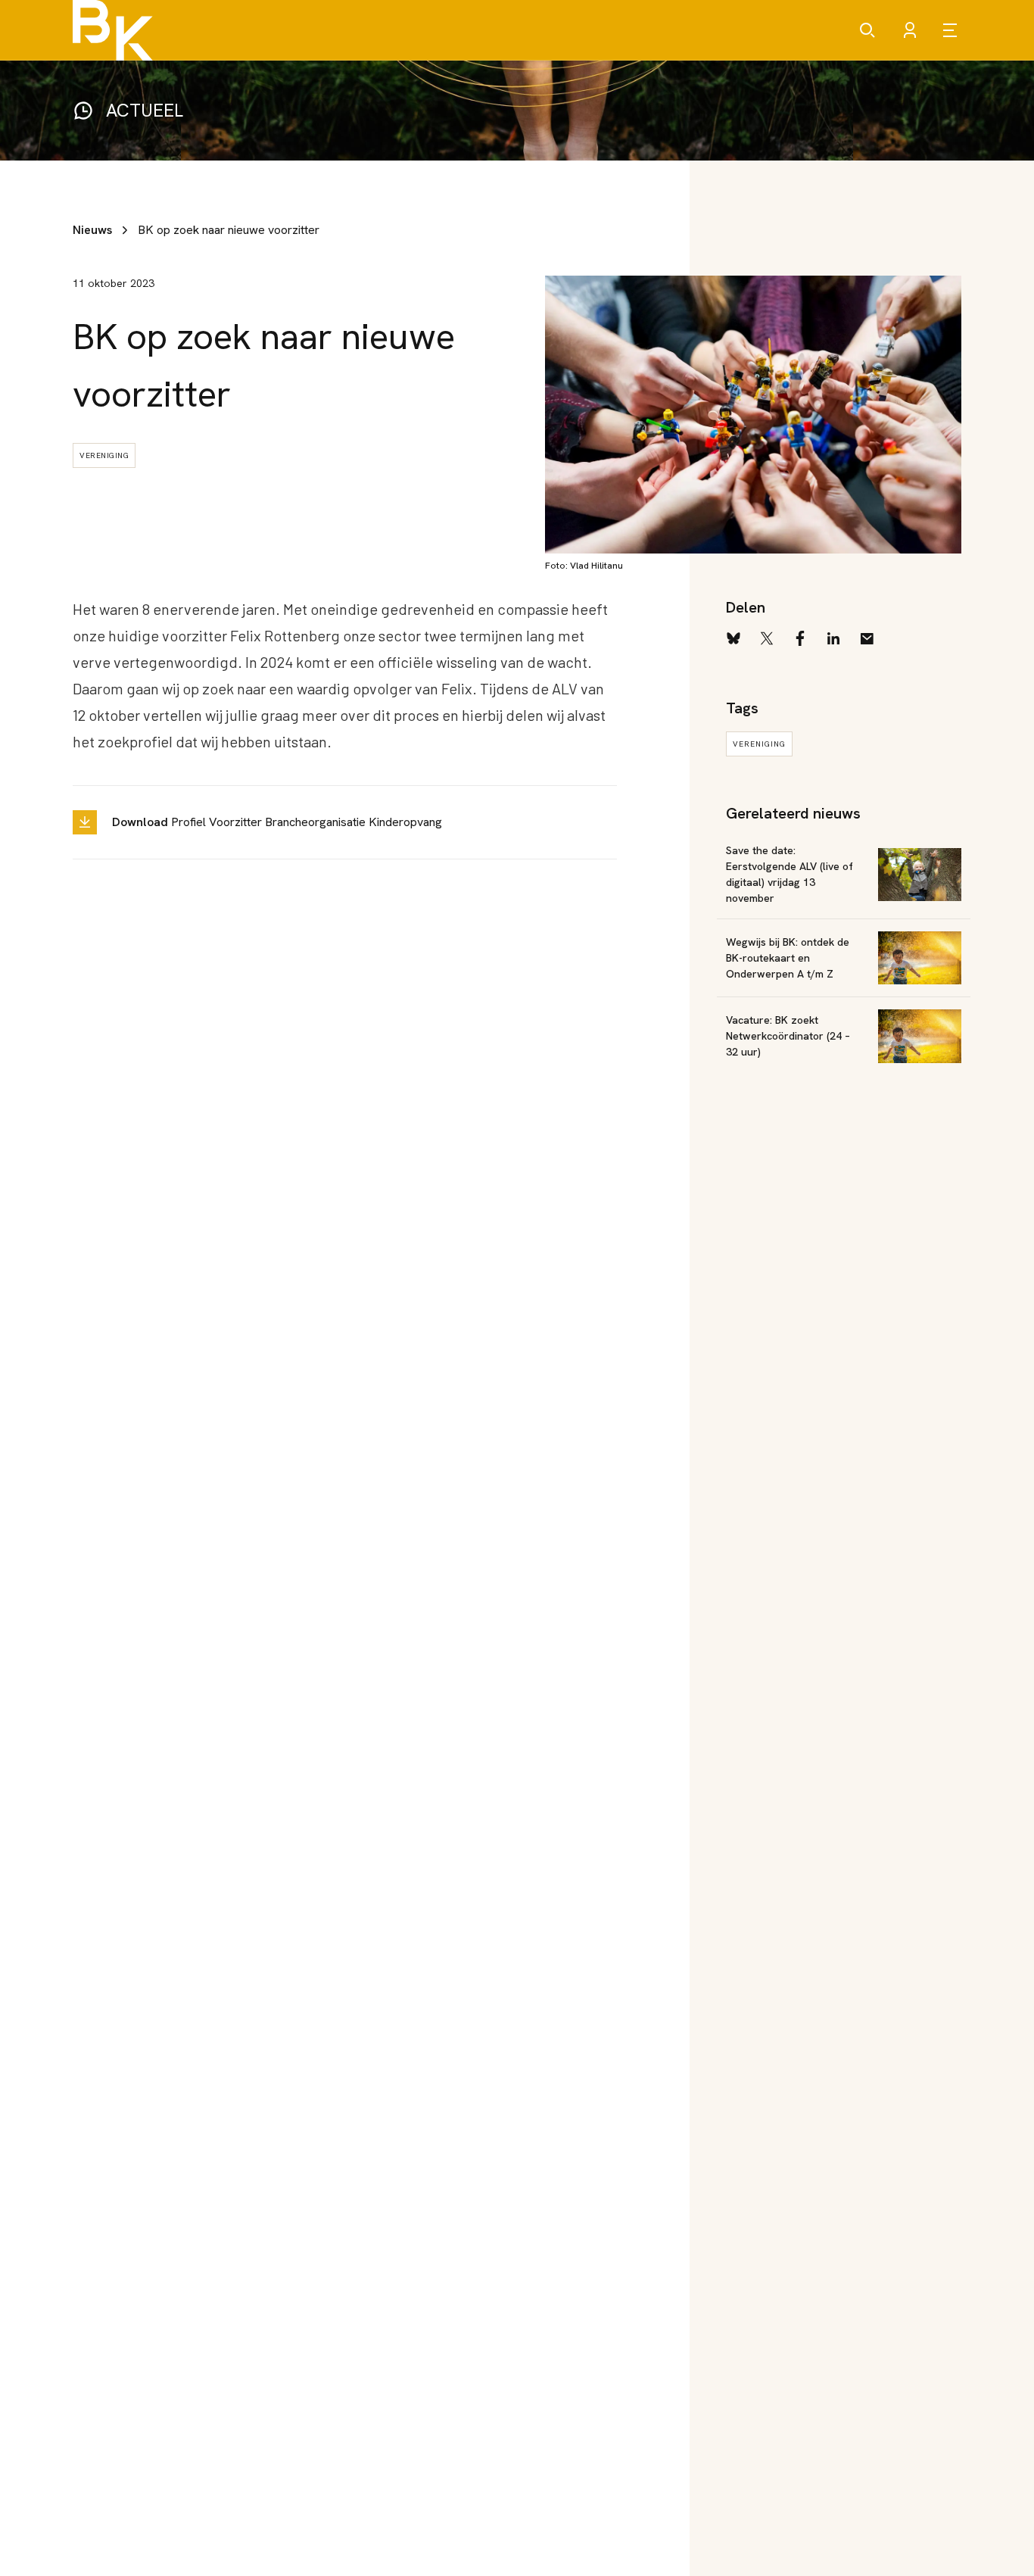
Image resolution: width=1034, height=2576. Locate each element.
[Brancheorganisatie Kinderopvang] (113, 30)
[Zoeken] (867, 30)
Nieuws (92, 230)
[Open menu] (952, 30)
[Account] (910, 30)
